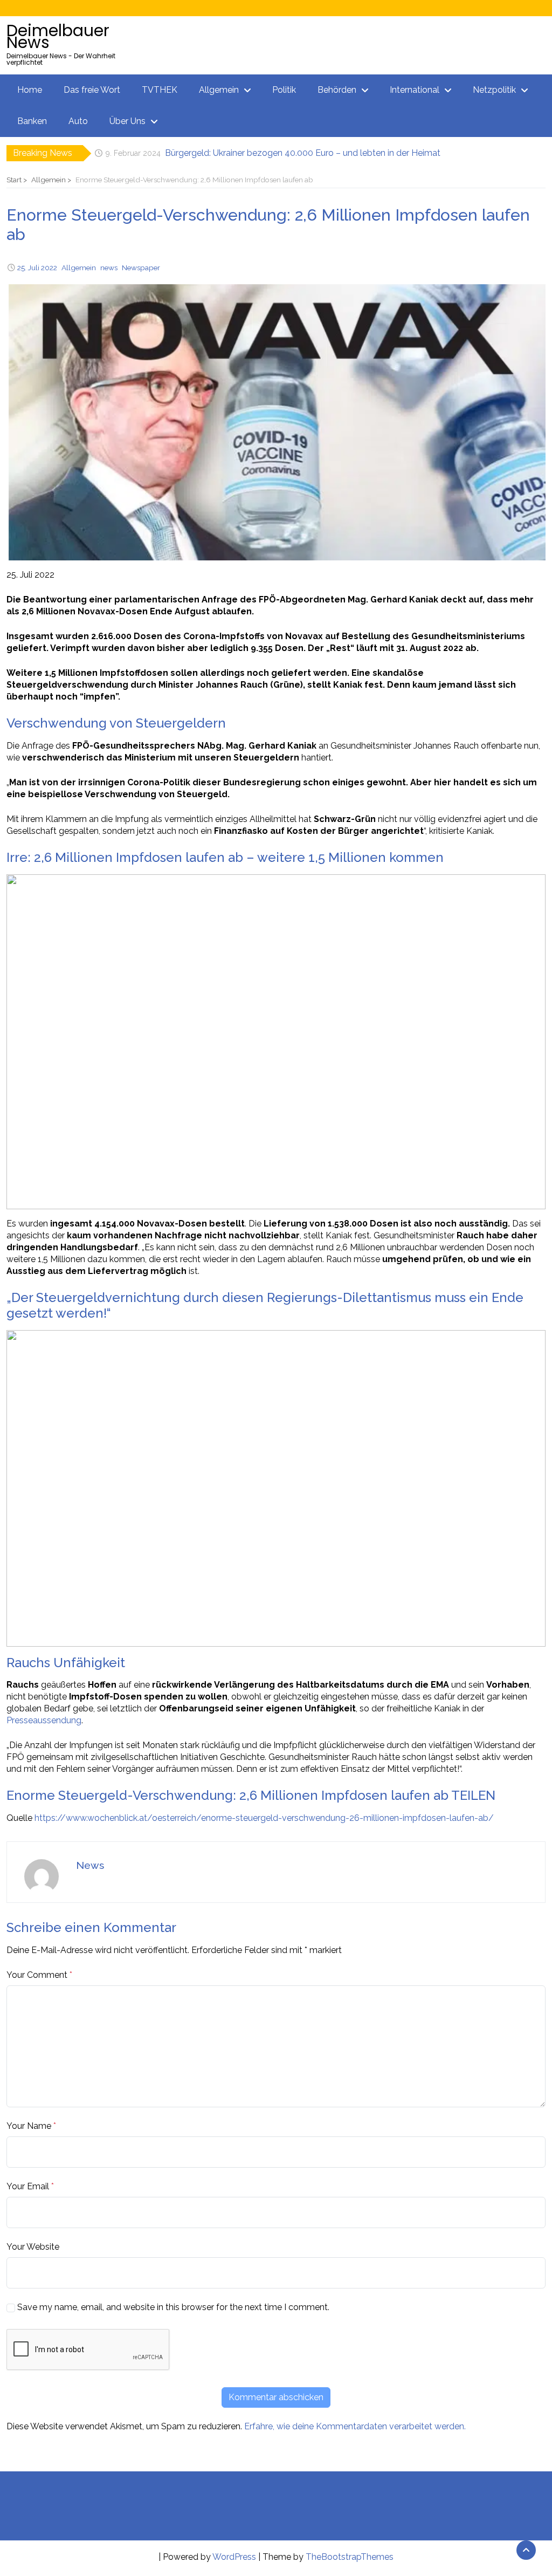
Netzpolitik (494, 90)
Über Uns (127, 121)
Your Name (29, 2126)
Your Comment (37, 1975)
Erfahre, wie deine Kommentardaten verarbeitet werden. (355, 2426)
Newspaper (141, 268)
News (90, 1865)
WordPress (234, 2557)
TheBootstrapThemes (350, 2557)
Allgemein (219, 90)
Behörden (337, 90)
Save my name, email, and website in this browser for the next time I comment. (173, 2307)
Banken (32, 121)
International (415, 90)
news (109, 268)
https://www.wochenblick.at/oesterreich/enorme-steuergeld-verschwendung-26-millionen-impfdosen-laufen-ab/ (264, 1818)
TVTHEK (160, 90)
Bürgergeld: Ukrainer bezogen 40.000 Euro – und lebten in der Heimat (303, 153)
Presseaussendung (44, 1720)
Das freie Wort (92, 90)
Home (30, 90)
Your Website (33, 2247)
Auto (78, 121)
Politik (284, 90)
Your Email (28, 2186)
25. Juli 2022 (37, 268)
